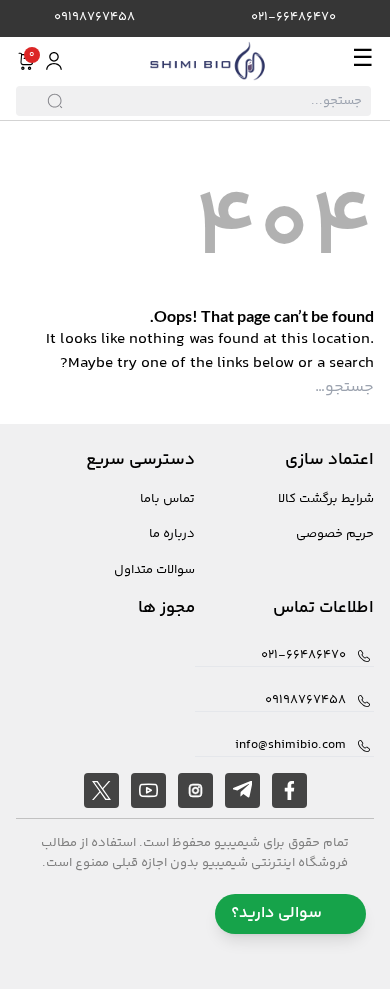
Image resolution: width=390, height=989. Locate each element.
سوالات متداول (154, 570)
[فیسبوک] (289, 790)
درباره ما (172, 534)
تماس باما (167, 499)
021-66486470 (293, 17)
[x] (101, 790)
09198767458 (94, 17)
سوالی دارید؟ (276, 913)
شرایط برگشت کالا (326, 499)
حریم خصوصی (335, 534)
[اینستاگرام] (195, 790)
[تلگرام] (242, 790)
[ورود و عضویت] (54, 61)
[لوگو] (208, 61)
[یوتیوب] (148, 790)
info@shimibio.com (290, 745)
